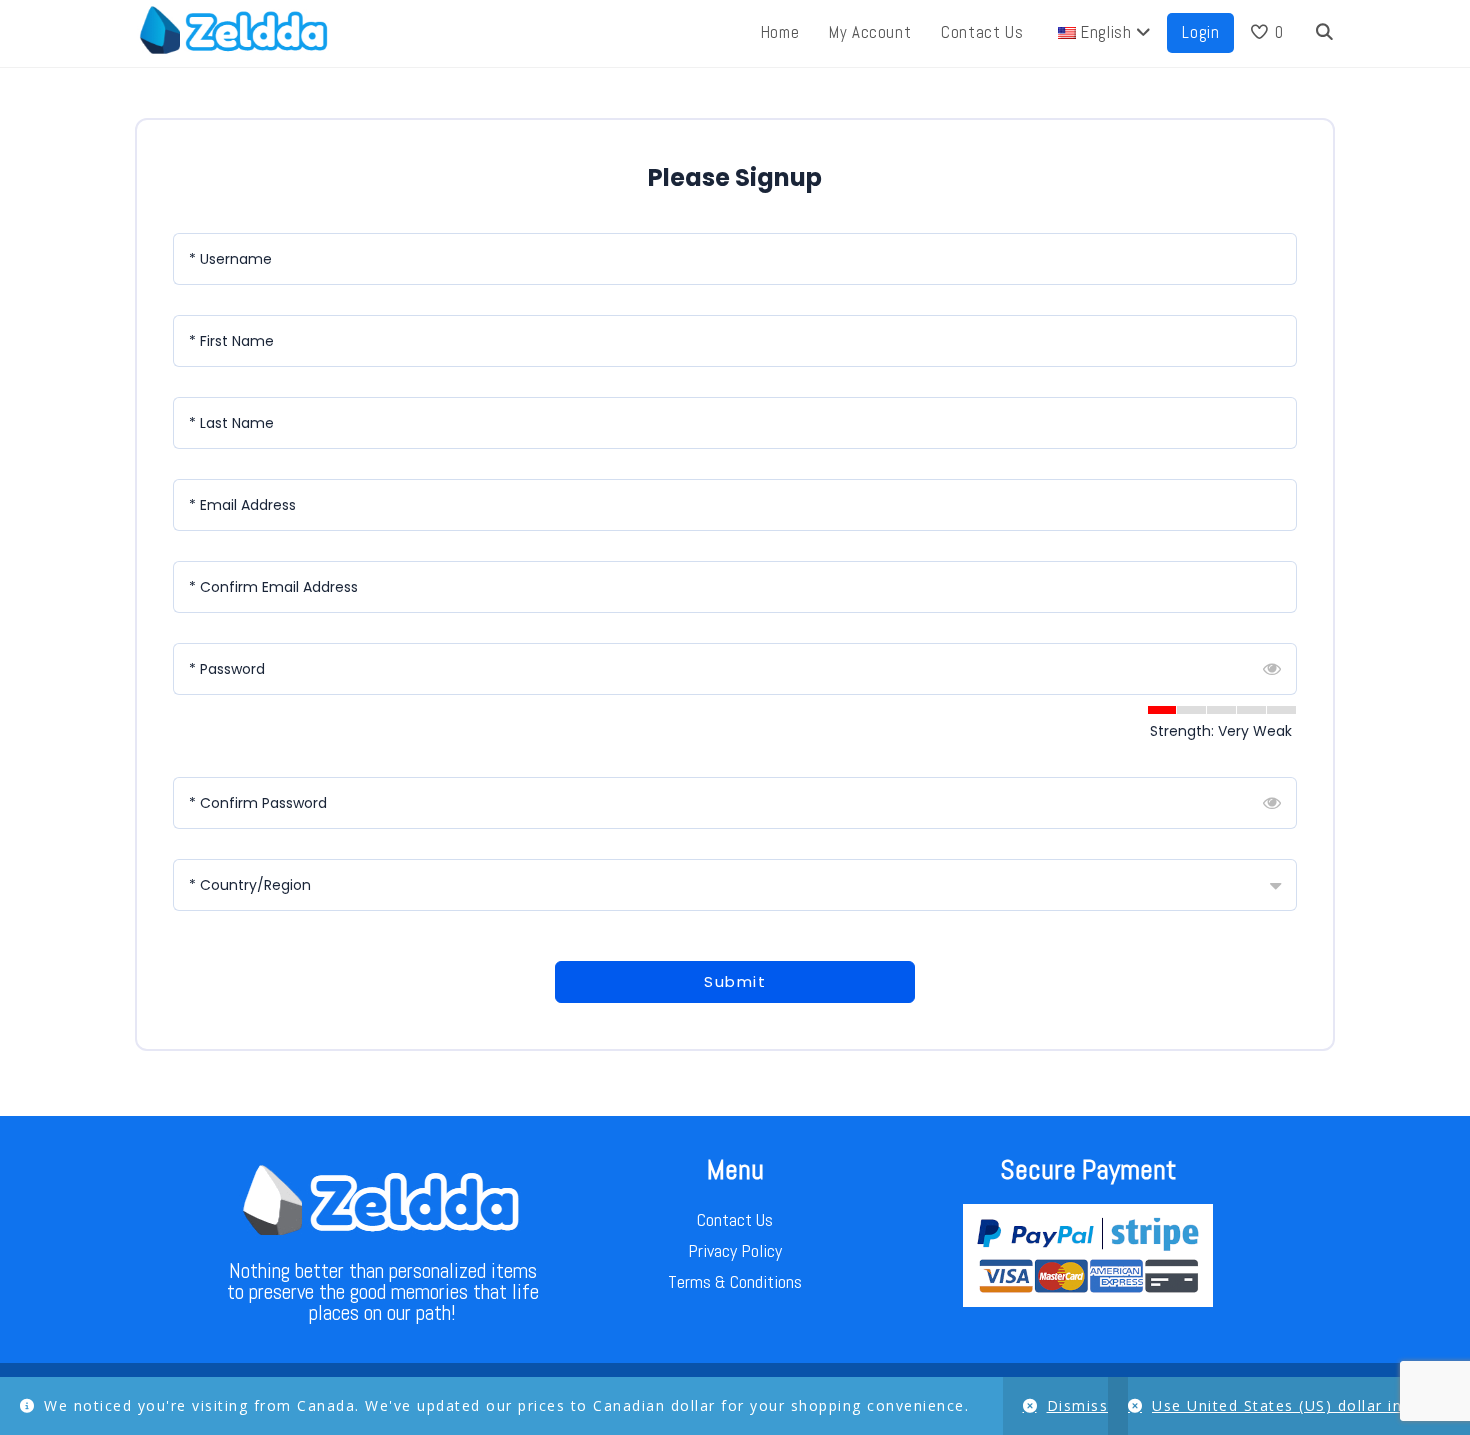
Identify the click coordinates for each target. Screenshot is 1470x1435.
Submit (735, 981)
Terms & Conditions (735, 1281)
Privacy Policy (735, 1250)
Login (1200, 32)
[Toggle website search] (1324, 33)
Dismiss (1078, 1405)
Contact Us (735, 1219)
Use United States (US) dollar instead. (1301, 1405)
